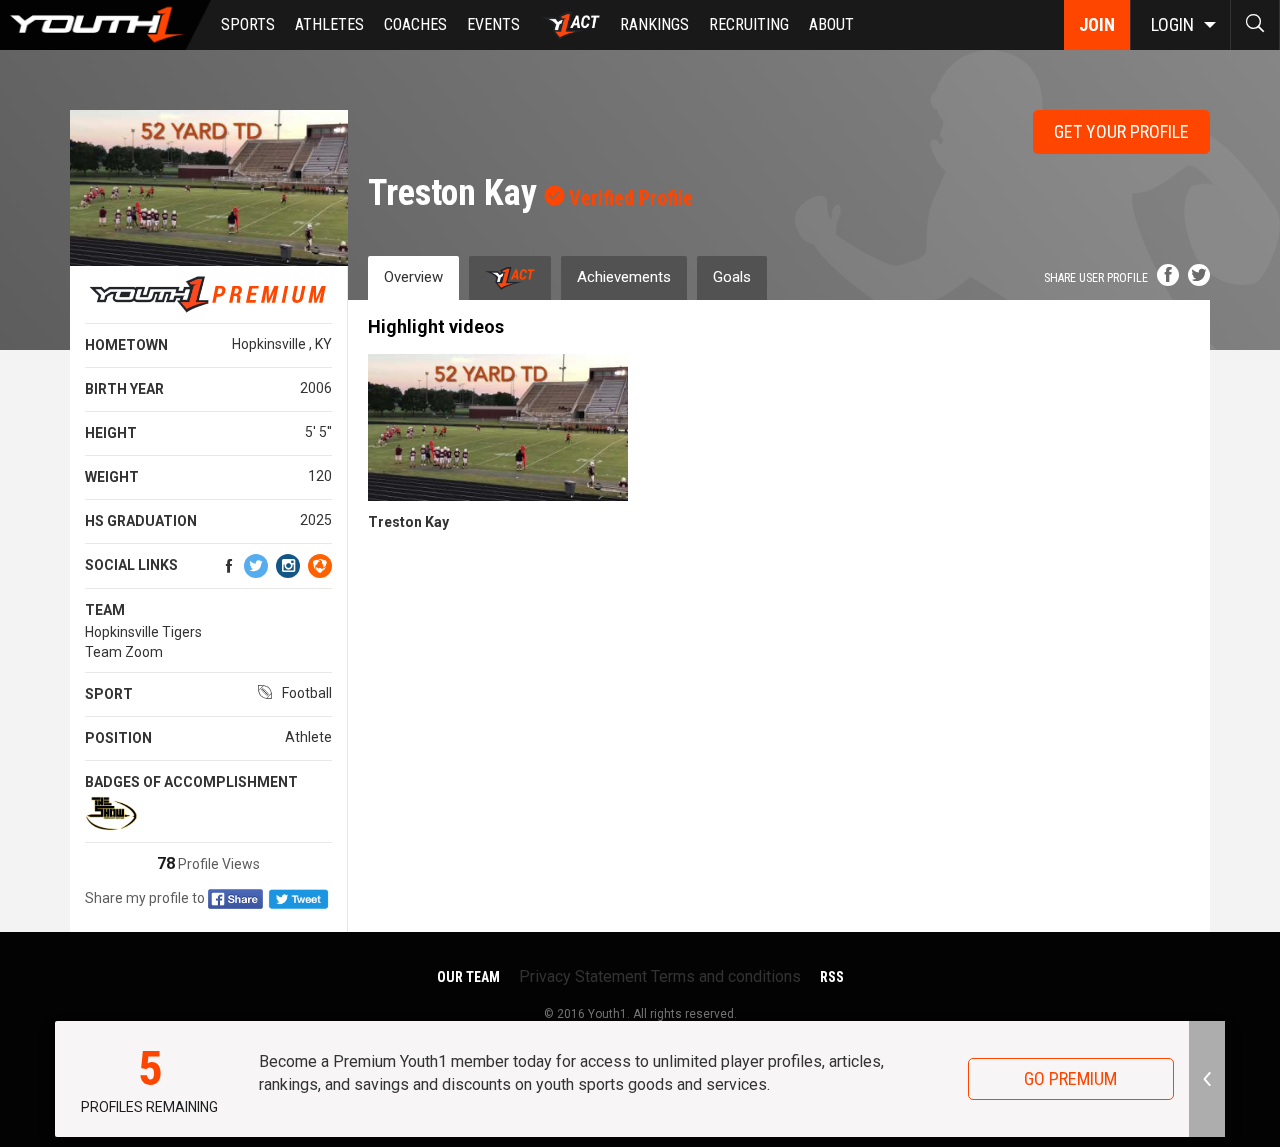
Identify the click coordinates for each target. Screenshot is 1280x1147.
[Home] (105, 25)
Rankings (654, 24)
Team (105, 610)
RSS (832, 977)
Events (493, 24)
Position (118, 738)
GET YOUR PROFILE (1121, 131)
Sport (109, 694)
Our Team (468, 977)
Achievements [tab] (624, 277)
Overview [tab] (413, 277)
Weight (112, 477)
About (831, 24)
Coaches (415, 24)
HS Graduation (141, 521)
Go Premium (1070, 1078)
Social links (131, 565)
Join (1097, 24)
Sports (248, 24)
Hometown (126, 345)
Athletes (329, 24)
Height (111, 433)
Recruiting (749, 24)
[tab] (510, 277)
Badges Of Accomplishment (191, 782)
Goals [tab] (732, 277)
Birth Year (124, 389)
